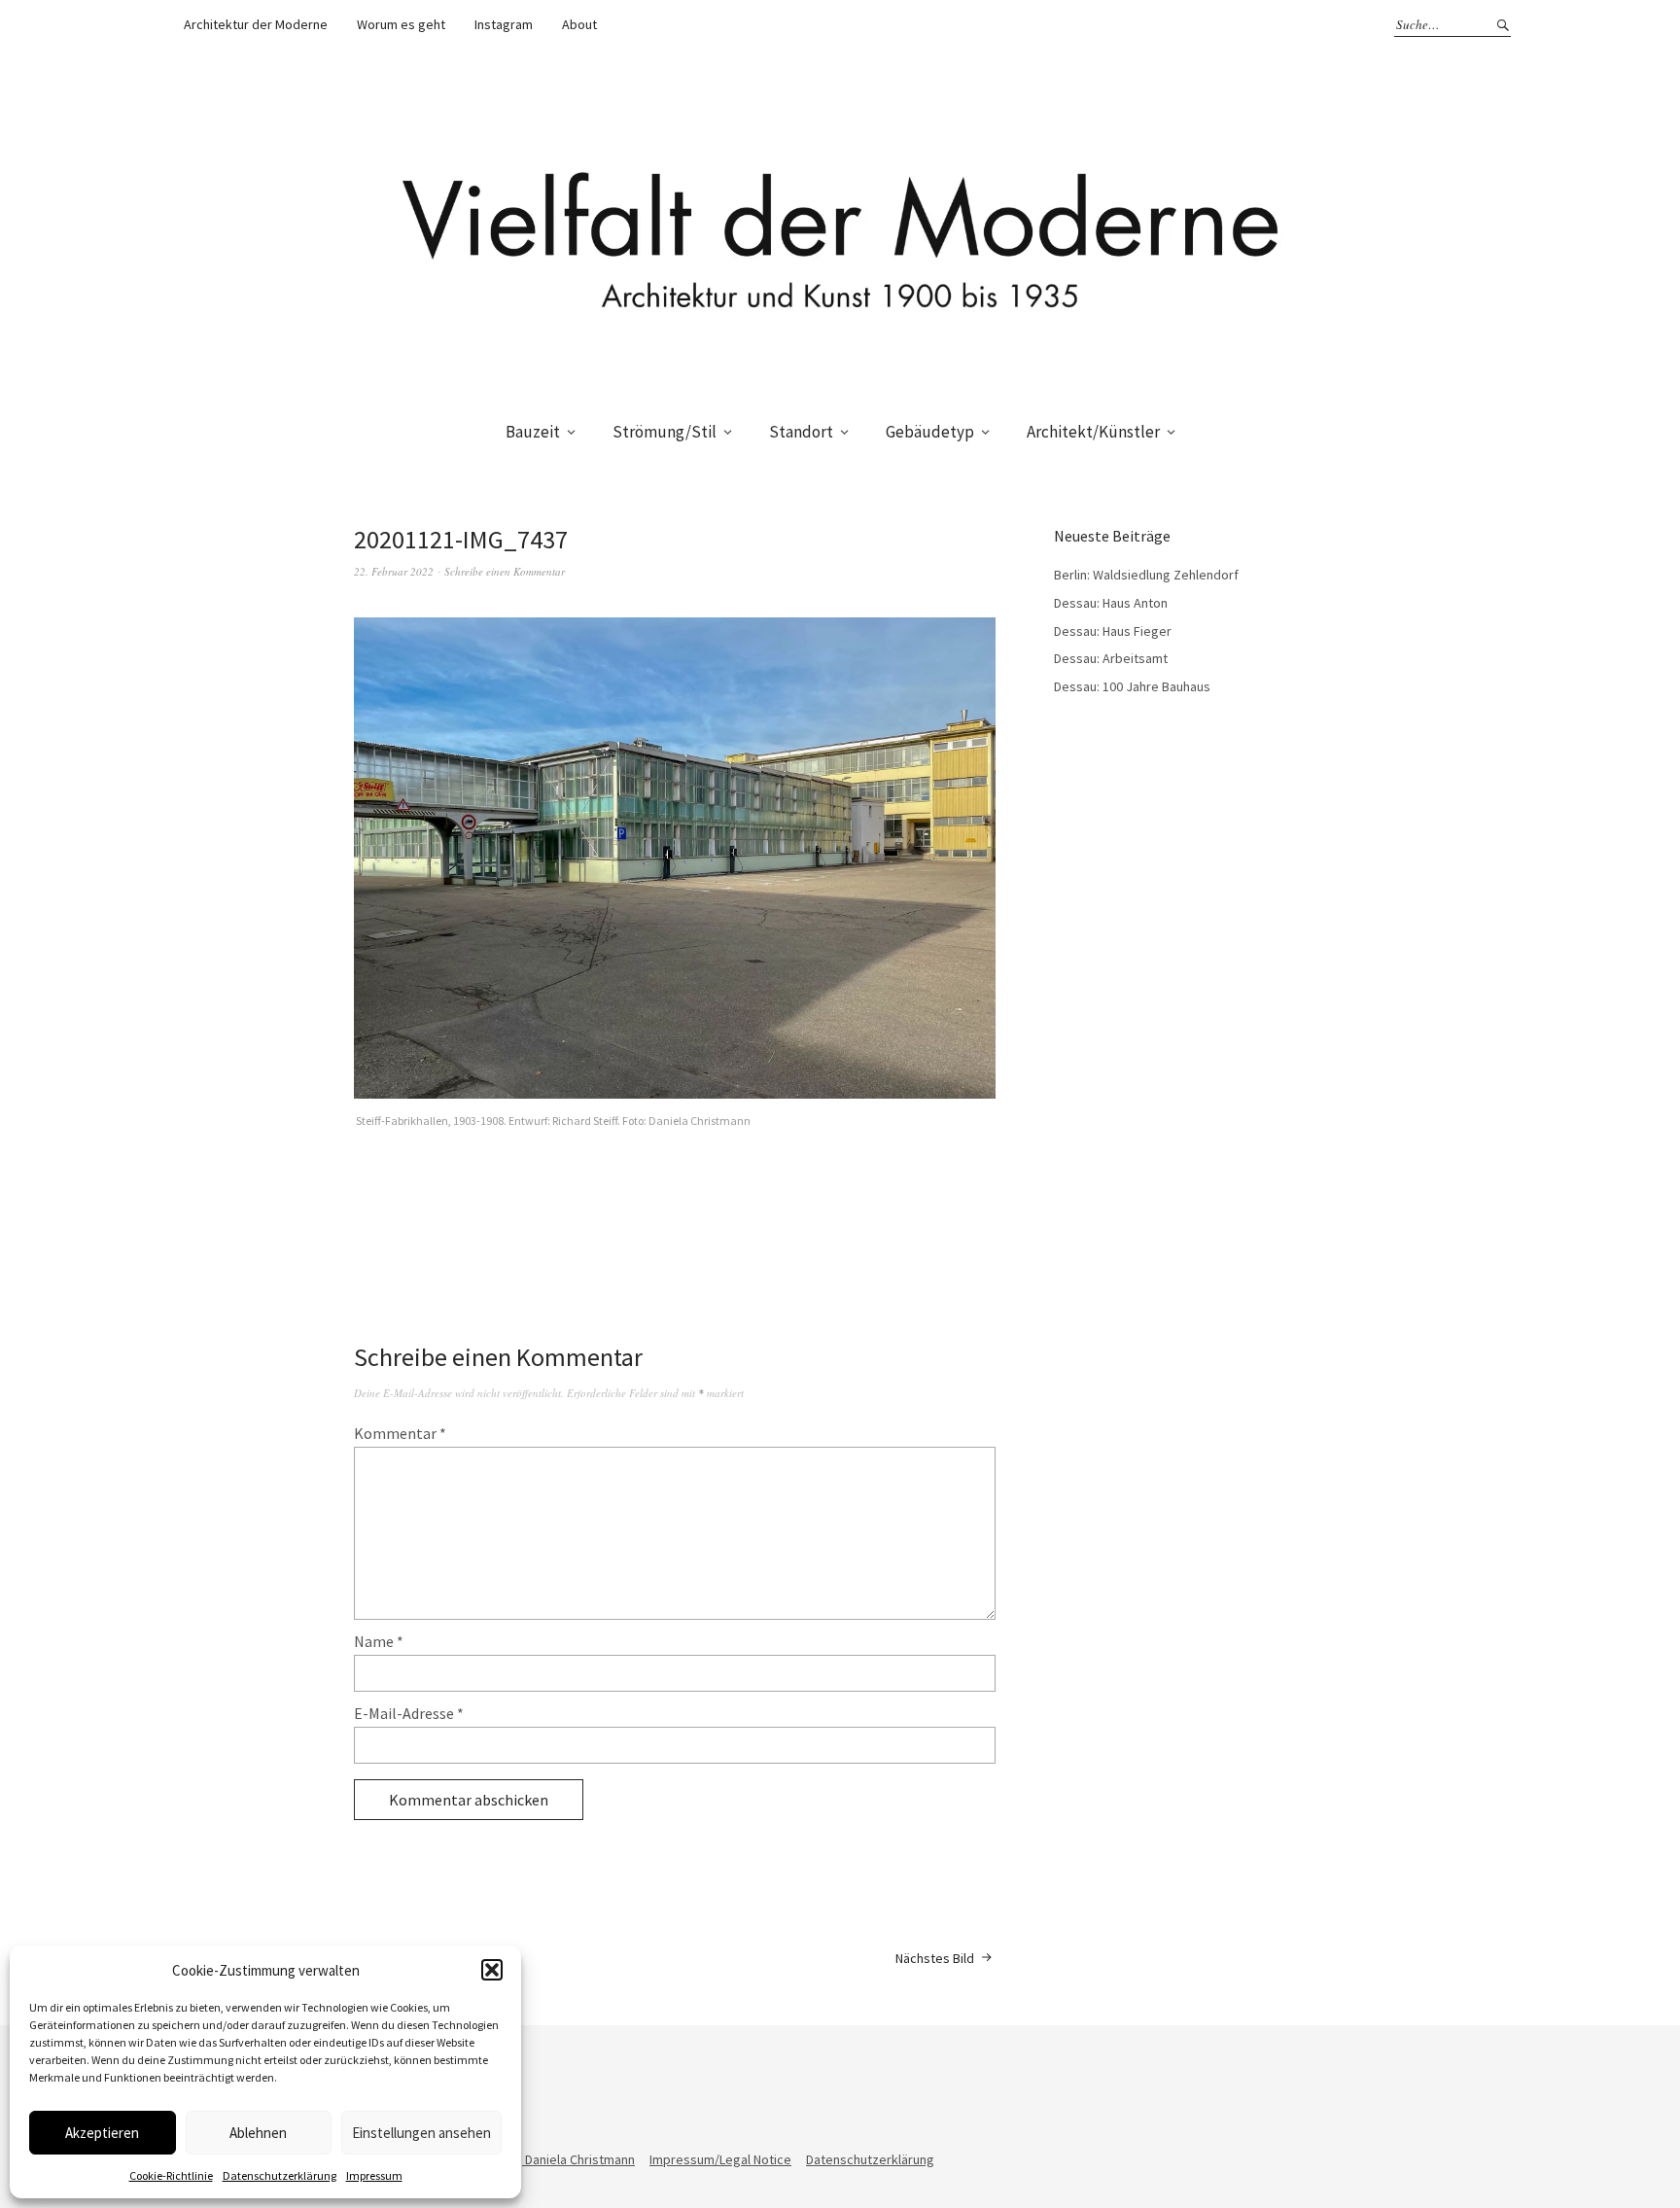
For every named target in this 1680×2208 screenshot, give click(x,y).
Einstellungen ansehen (421, 2133)
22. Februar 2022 (394, 571)
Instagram (504, 24)
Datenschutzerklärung (280, 2175)
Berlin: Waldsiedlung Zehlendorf (1146, 575)
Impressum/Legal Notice (720, 2159)
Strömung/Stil (665, 432)
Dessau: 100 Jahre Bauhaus (1132, 686)
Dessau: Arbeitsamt (1111, 658)
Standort (801, 432)
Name (379, 1641)
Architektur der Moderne (256, 24)
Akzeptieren (102, 2133)
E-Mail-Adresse (409, 1713)
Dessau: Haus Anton (1111, 603)
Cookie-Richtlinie (171, 2175)
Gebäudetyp (930, 432)
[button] (492, 1970)
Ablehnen (258, 2133)
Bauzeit (533, 432)
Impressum (374, 2175)
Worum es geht (401, 24)
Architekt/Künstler (1093, 432)
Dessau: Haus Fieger (1113, 631)
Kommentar (400, 1433)
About (579, 24)
